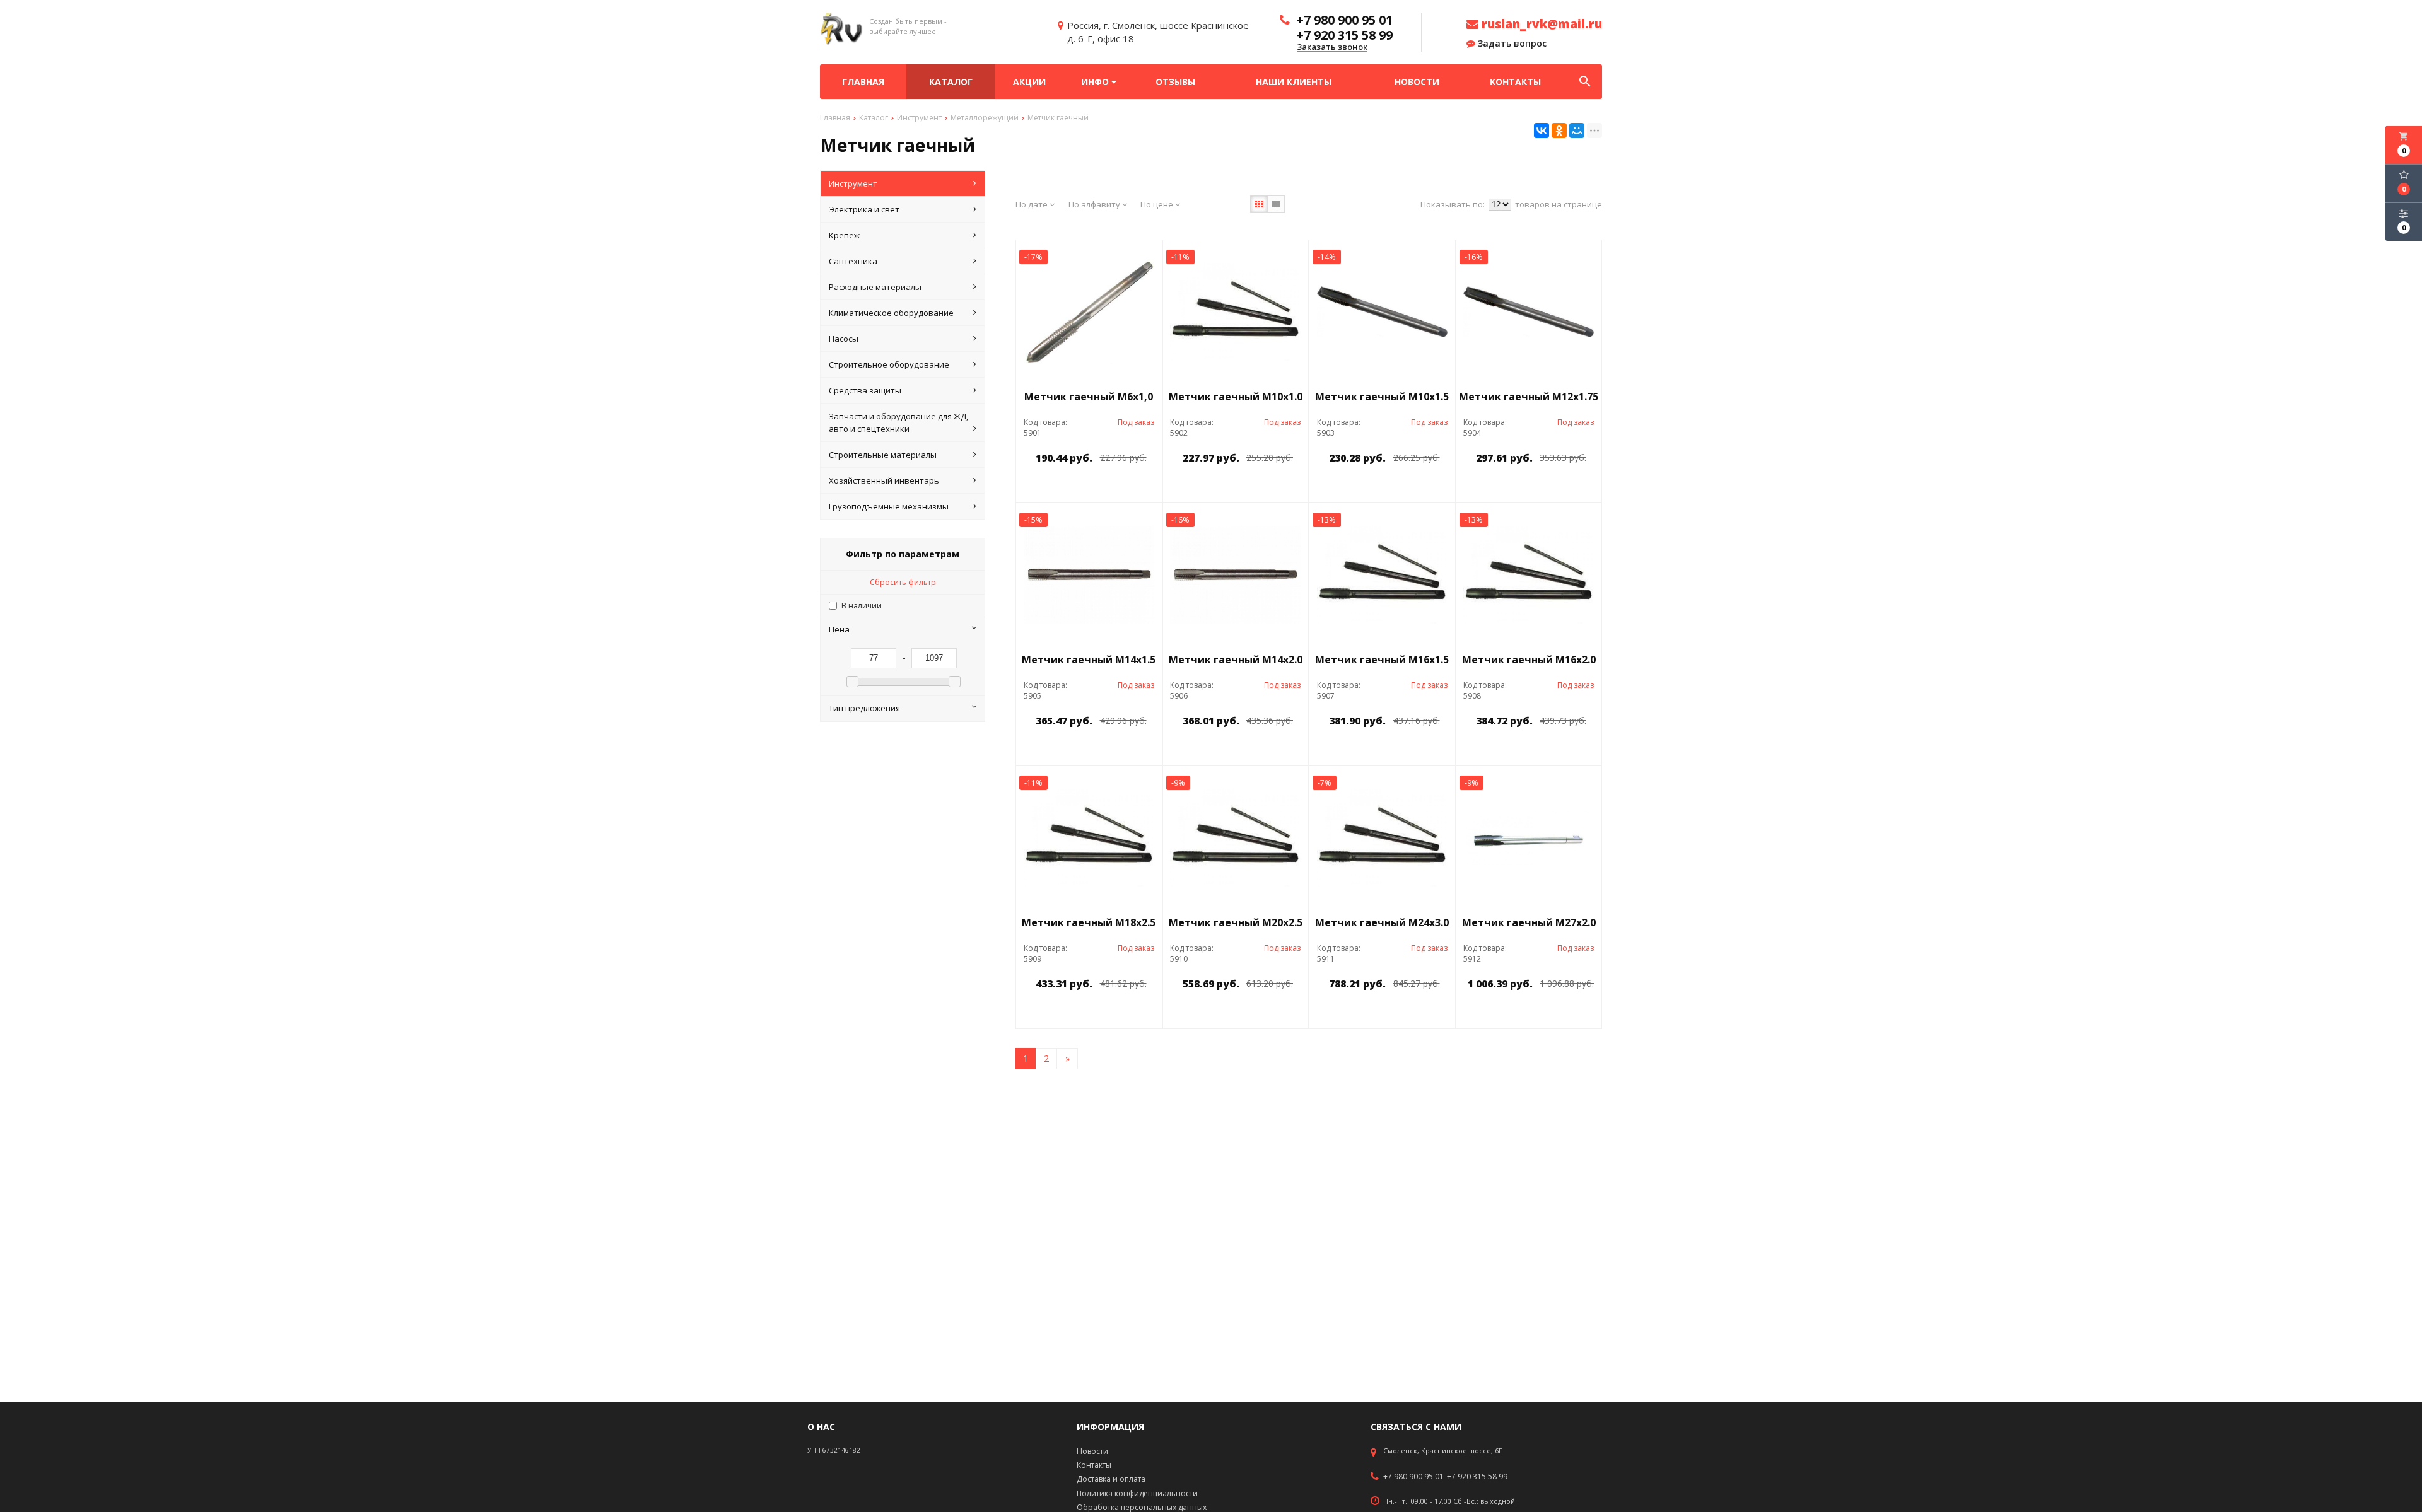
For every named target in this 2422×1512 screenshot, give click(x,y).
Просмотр (1121, 486)
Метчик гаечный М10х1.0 (1236, 397)
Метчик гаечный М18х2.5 (1089, 922)
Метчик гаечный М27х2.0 (1529, 922)
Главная (863, 82)
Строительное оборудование (889, 364)
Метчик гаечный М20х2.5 (1236, 922)
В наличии (862, 606)
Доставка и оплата (1111, 1479)
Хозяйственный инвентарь (884, 480)
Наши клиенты (1294, 82)
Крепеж (844, 235)
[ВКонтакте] (1542, 131)
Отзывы (1175, 82)
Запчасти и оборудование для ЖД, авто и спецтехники (898, 422)
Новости (1417, 82)
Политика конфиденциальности (1137, 1493)
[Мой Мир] (1577, 131)
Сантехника (853, 261)
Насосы (844, 339)
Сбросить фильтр (903, 582)
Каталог (951, 82)
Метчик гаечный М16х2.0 (1529, 660)
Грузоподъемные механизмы (889, 506)
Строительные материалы (883, 455)
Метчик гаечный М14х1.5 (1089, 660)
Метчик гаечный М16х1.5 (1382, 660)
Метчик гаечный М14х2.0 (1236, 660)
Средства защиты (865, 390)
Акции (1029, 82)
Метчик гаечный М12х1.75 (1529, 397)
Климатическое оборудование (891, 313)
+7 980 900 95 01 (1413, 1477)
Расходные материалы (875, 287)
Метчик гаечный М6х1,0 (1089, 397)
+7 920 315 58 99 (1477, 1477)
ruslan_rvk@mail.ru (1540, 24)
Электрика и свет (864, 209)
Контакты (1515, 82)
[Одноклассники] (1559, 131)
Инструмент (853, 183)
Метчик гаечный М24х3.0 (1382, 922)
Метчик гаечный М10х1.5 (1382, 397)
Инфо (1096, 82)
